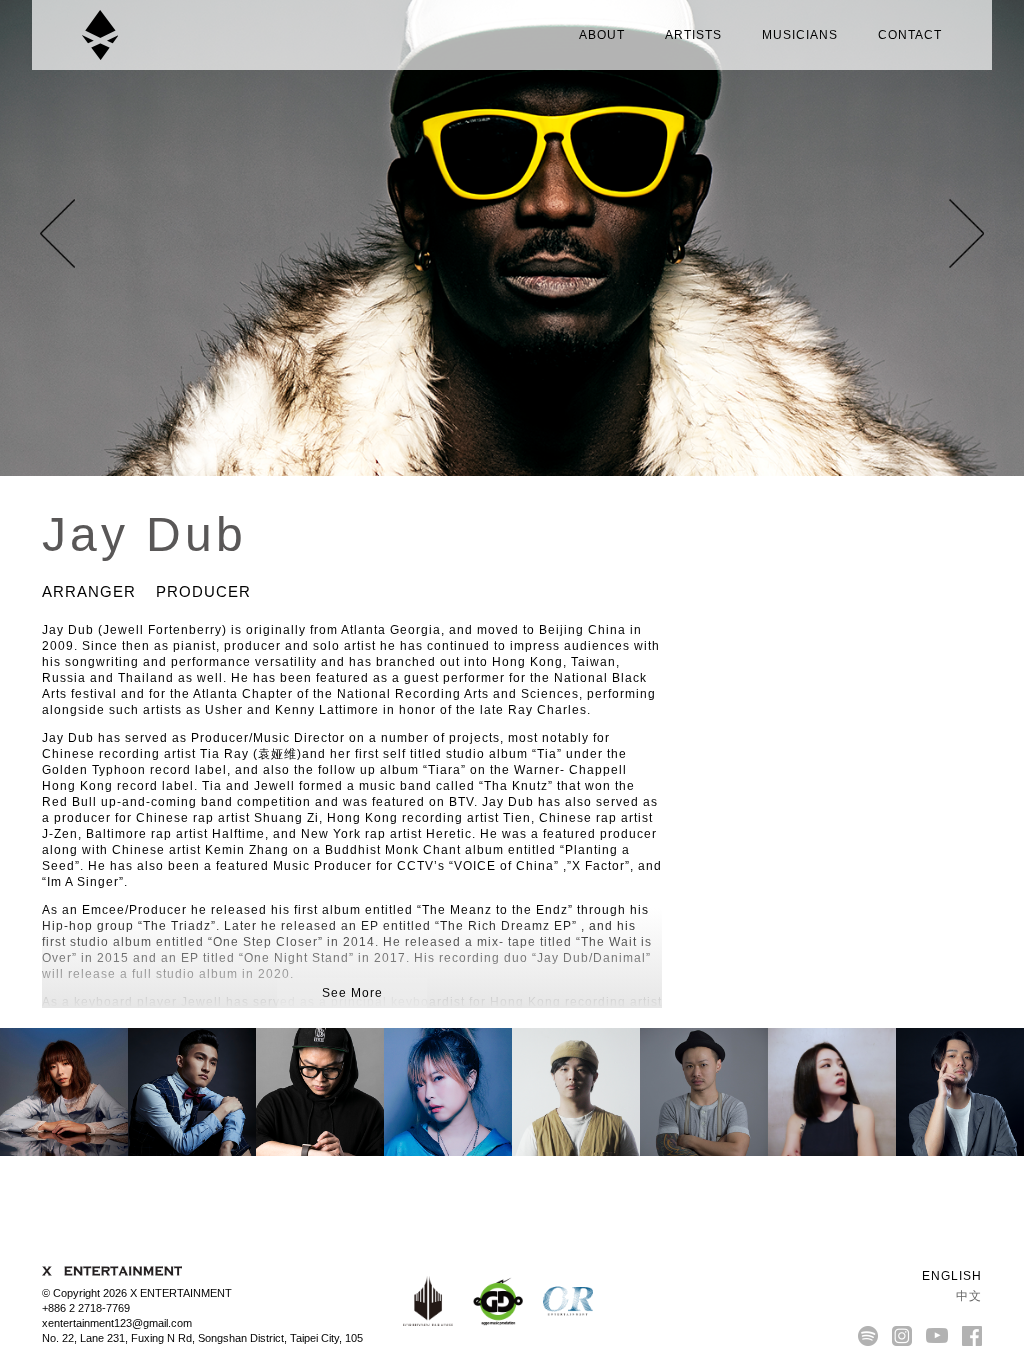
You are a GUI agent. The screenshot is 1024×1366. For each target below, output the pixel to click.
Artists (693, 35)
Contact (910, 35)
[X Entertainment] (100, 35)
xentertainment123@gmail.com (117, 1323)
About (602, 35)
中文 (967, 1296)
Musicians (800, 35)
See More (352, 993)
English (950, 1276)
